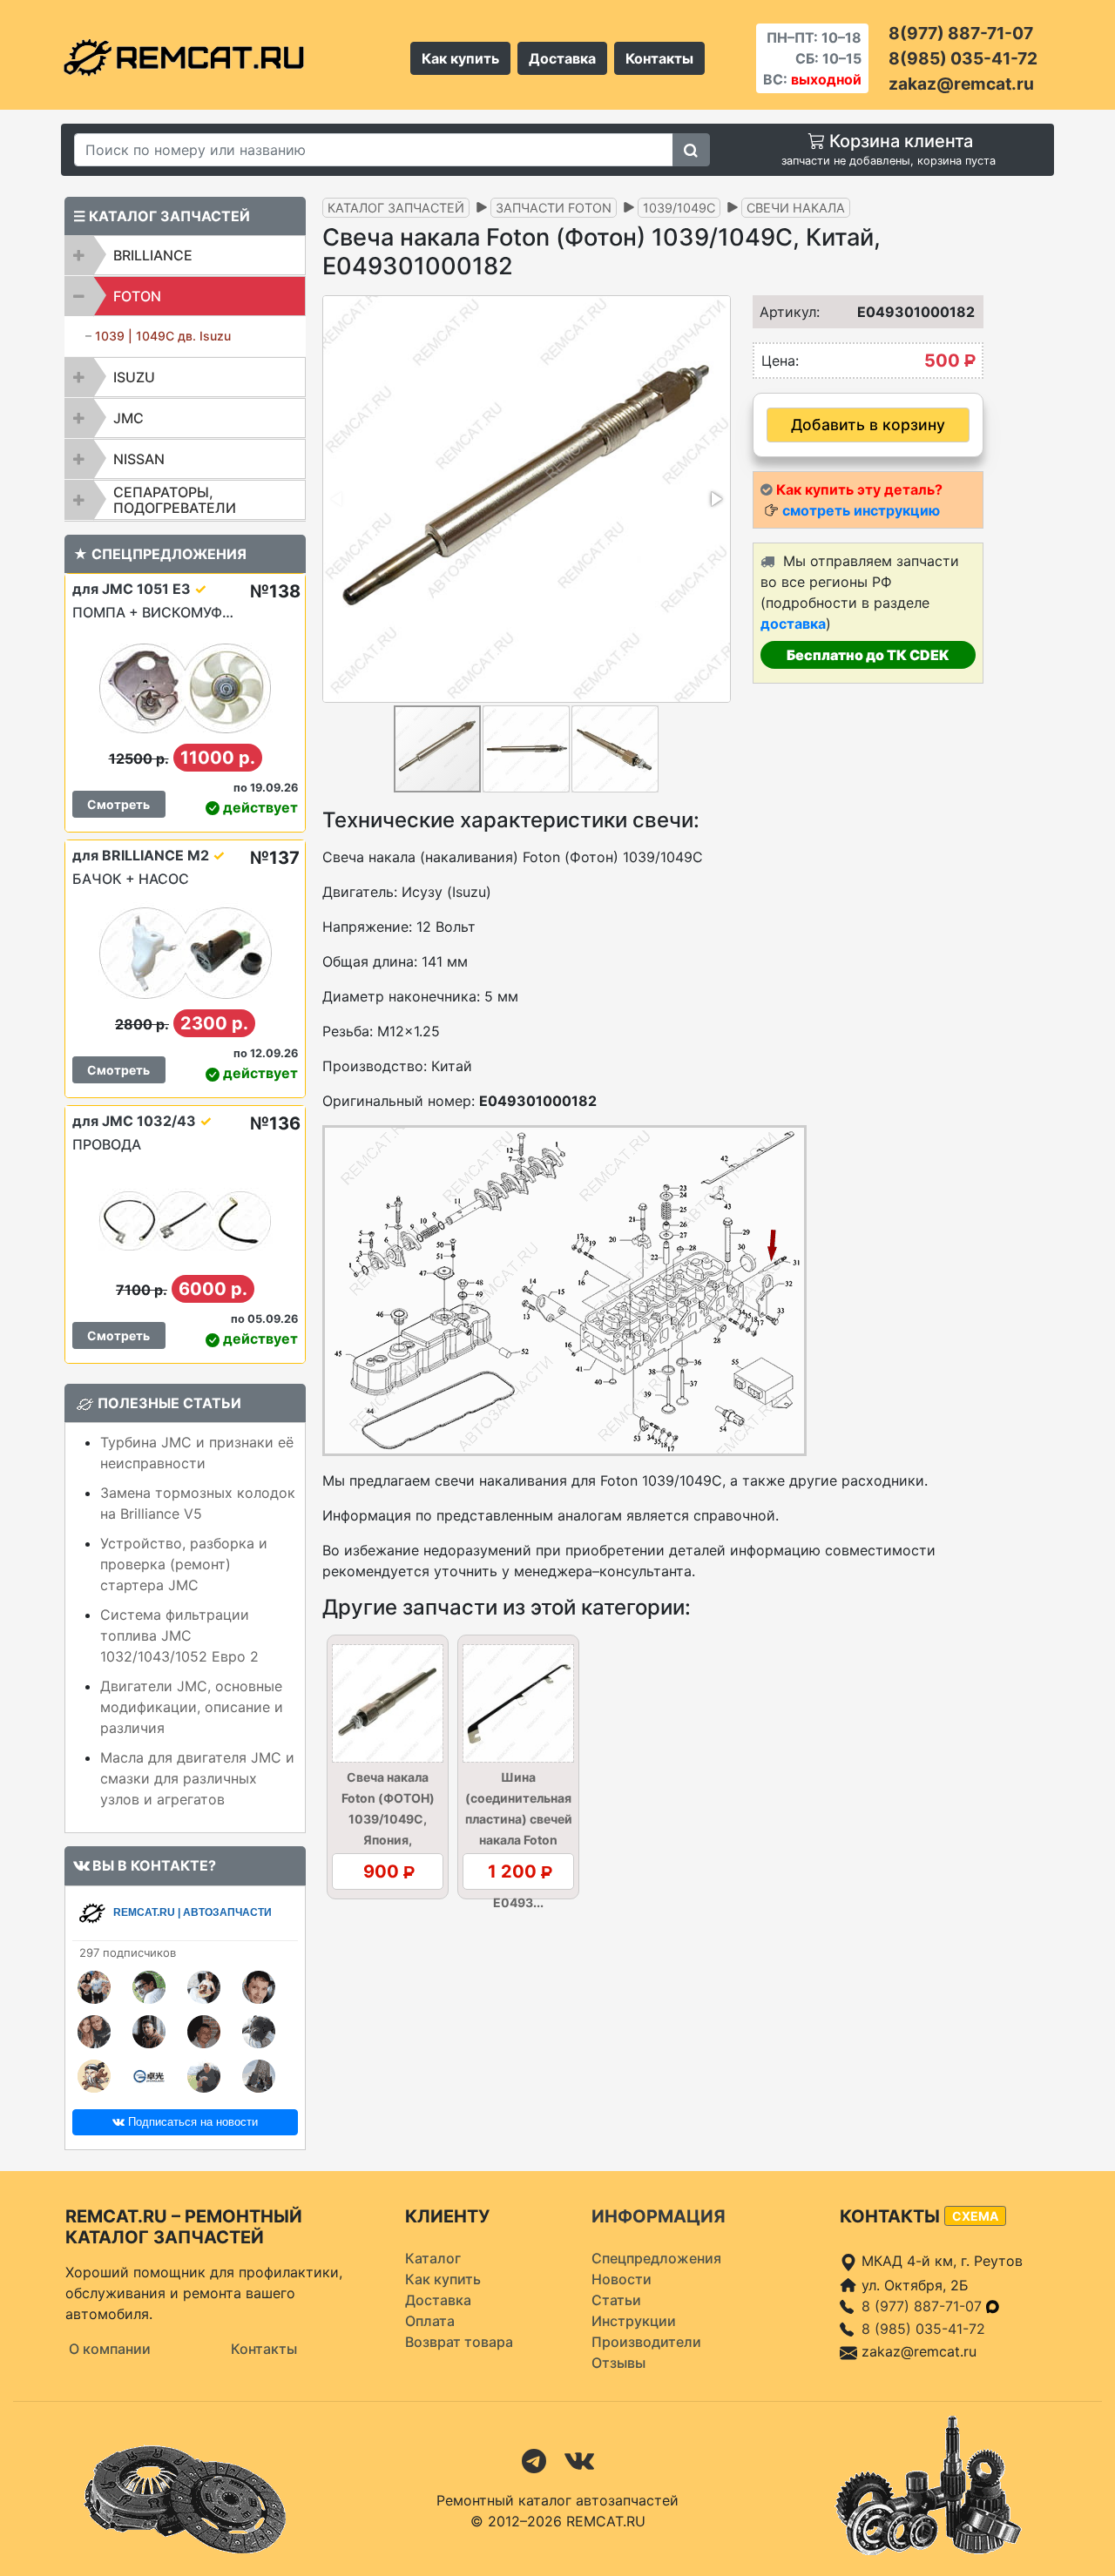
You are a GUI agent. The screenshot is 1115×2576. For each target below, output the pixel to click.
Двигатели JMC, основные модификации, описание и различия (192, 1707)
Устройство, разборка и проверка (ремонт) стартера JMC (184, 1564)
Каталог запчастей (396, 208)
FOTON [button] (137, 296)
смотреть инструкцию (861, 510)
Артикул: (784, 312)
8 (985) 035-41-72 (923, 2329)
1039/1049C (679, 208)
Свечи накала (796, 208)
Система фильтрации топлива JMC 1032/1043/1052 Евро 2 (179, 1635)
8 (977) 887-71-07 (924, 2306)
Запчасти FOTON (554, 208)
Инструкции (634, 2321)
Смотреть (118, 804)
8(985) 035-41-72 (963, 58)
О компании (110, 2349)
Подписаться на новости (191, 2122)
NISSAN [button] (139, 459)
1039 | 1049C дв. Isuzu (163, 336)
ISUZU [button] (134, 377)
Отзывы (618, 2363)
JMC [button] (128, 418)
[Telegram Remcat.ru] (534, 2459)
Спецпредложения (656, 2258)
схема (975, 2216)
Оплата (430, 2321)
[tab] (185, 255)
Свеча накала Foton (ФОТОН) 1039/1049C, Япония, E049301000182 (388, 1819)
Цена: (780, 361)
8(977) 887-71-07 (961, 33)
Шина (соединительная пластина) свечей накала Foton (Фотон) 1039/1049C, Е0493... (519, 1840)
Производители (646, 2342)
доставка (793, 624)
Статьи (616, 2300)
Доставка (562, 58)
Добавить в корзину (868, 425)
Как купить (460, 58)
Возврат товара (459, 2342)
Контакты (659, 58)
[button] (715, 499)
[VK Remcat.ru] (579, 2459)
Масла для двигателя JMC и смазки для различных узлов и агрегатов (197, 1778)
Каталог (433, 2258)
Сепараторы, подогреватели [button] (175, 500)
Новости (622, 2279)
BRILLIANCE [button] (153, 255)
